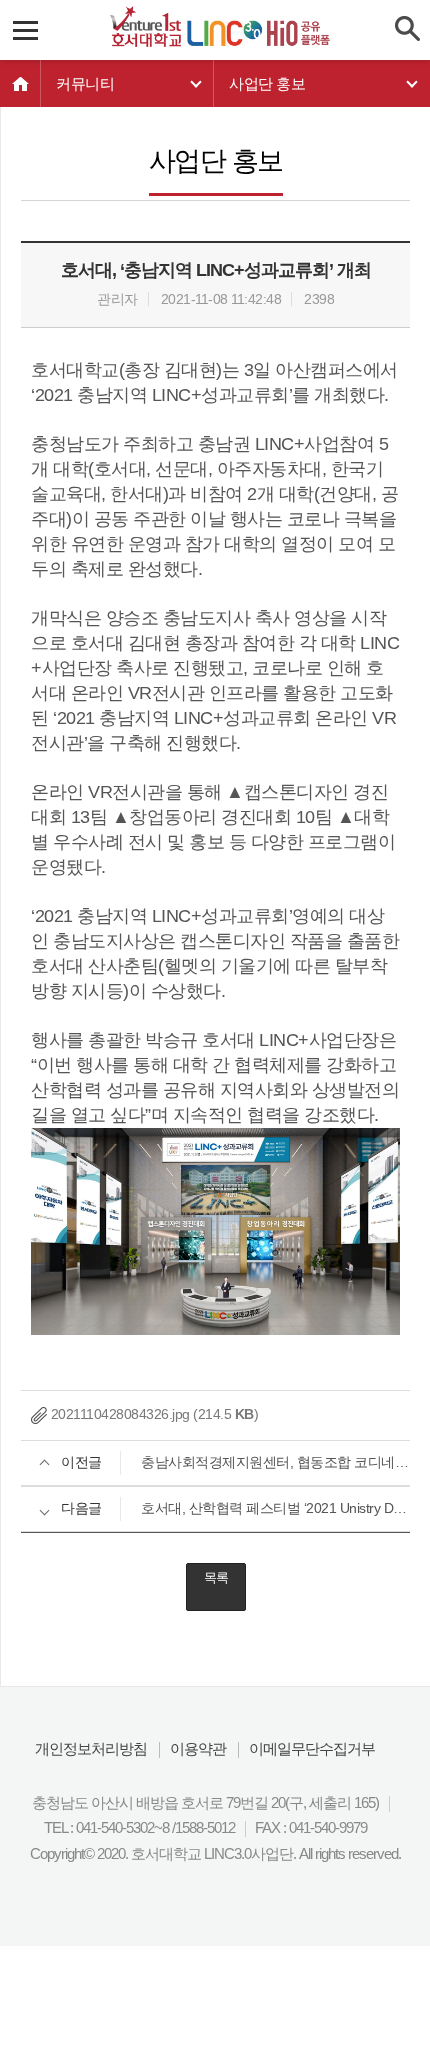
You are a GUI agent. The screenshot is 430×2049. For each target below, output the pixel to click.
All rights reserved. (350, 1853)
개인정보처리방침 (91, 1748)
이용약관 (198, 1748)
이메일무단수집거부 (312, 1748)
